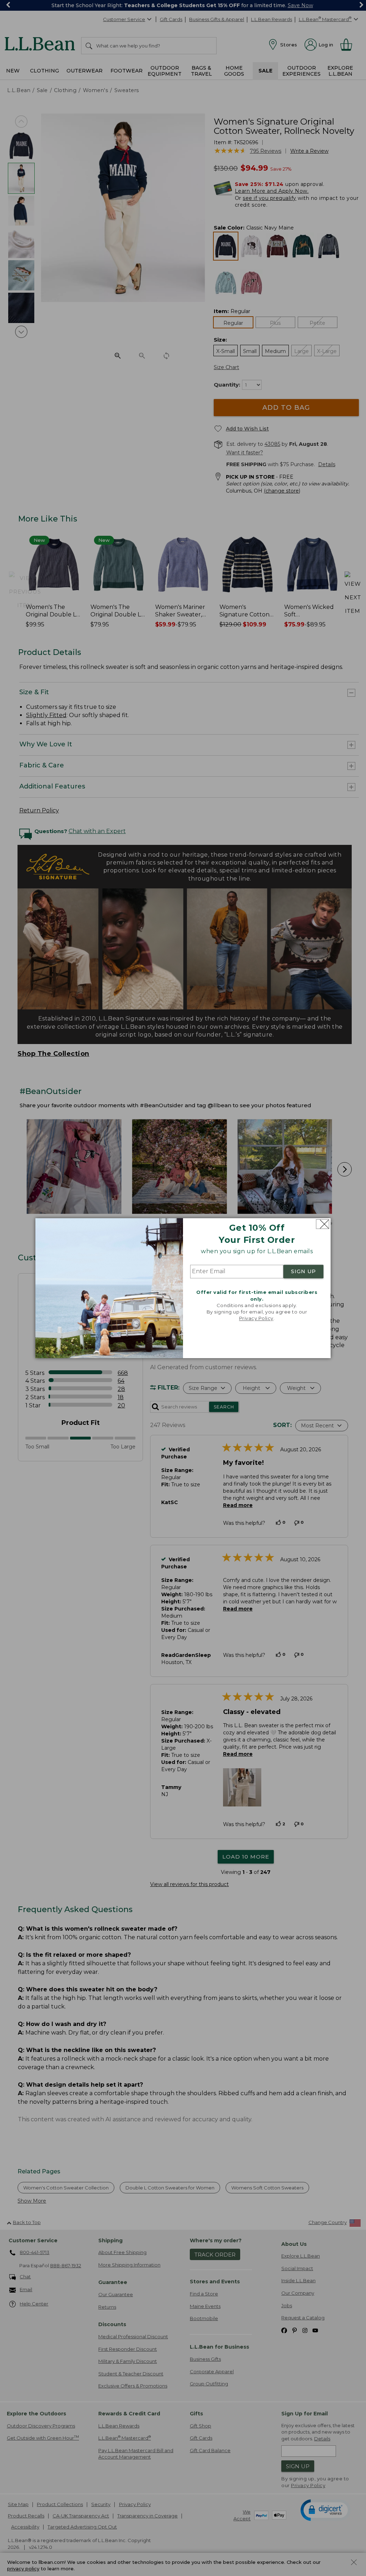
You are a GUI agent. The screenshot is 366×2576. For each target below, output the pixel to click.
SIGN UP (303, 1272)
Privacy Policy (256, 1319)
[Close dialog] (323, 1224)
